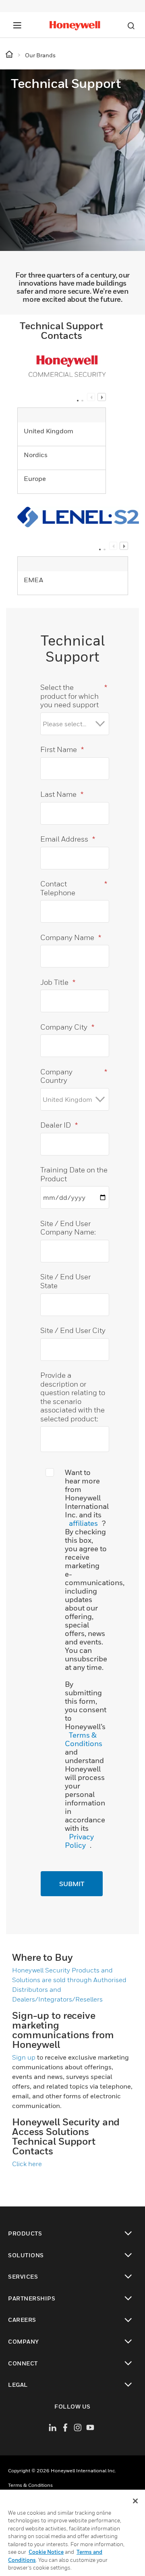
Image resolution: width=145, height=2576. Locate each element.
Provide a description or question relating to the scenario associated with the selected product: (73, 1397)
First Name (62, 749)
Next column (101, 397)
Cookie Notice (46, 2552)
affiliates (83, 1523)
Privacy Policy (79, 1841)
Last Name (62, 794)
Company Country (74, 1076)
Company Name (71, 937)
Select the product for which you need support (74, 696)
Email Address (68, 839)
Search (131, 26)
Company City (67, 1027)
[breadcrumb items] (10, 55)
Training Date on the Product (74, 1174)
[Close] (135, 2501)
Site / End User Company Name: (68, 1228)
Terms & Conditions (84, 1739)
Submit (72, 1884)
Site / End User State (65, 1281)
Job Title (58, 982)
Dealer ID (59, 1125)
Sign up (24, 2057)
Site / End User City (73, 1330)
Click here (27, 2164)
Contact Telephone (74, 888)
